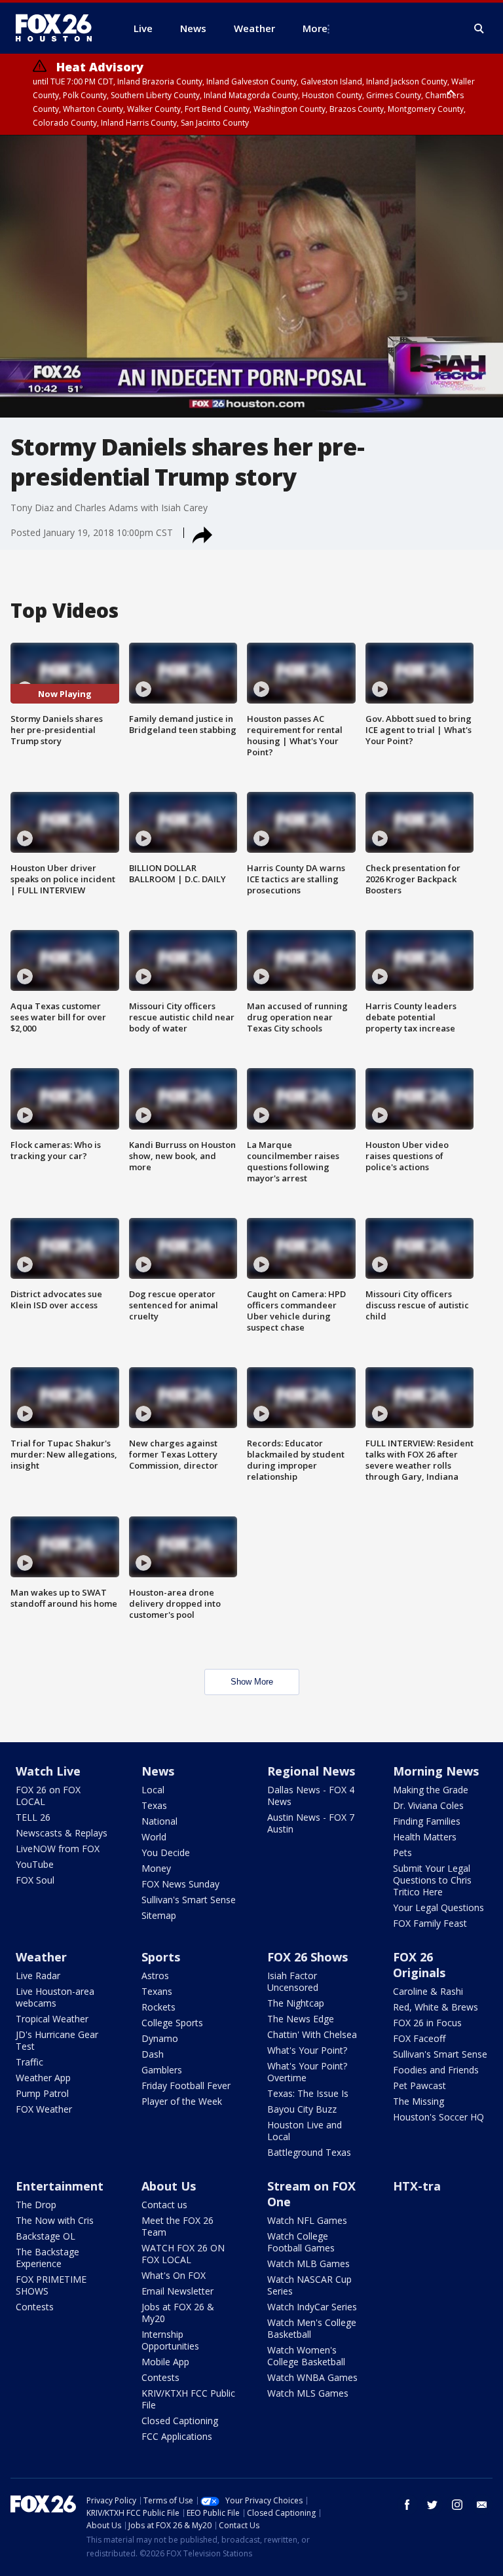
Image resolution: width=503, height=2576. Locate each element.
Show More (252, 1682)
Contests (35, 2307)
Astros (155, 1976)
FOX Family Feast (430, 1923)
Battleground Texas (309, 2152)
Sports (161, 1957)
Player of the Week (182, 2101)
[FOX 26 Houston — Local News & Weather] (59, 28)
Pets (402, 1852)
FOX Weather (44, 2109)
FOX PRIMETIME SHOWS (51, 2285)
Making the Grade (431, 1790)
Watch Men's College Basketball (312, 2328)
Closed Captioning (180, 2421)
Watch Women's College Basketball (306, 2356)
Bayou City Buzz (302, 2109)
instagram (457, 2505)
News (158, 1771)
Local (153, 1790)
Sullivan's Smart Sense (189, 1900)
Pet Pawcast (419, 2085)
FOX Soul (35, 1880)
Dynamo (160, 2038)
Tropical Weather (52, 2019)
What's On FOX (174, 2275)
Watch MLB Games (308, 2263)
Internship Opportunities (170, 2340)
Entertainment (60, 2186)
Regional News (311, 1771)
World (154, 1837)
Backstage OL (46, 2236)
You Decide (166, 1852)
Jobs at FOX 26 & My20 (178, 2313)
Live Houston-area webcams (55, 1997)
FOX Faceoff (419, 2038)
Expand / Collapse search (479, 29)
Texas (154, 1805)
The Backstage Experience (47, 2258)
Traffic (29, 2062)
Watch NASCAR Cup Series (309, 2285)
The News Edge (301, 2019)
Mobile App (165, 2362)
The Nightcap (296, 2003)
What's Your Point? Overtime (307, 2072)
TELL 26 (33, 1817)
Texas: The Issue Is (308, 2093)
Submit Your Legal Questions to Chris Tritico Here (432, 1880)
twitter (432, 2505)
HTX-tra (417, 2186)
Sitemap (159, 1915)
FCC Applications (177, 2436)
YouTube (35, 1864)
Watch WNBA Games (312, 2377)
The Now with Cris (55, 2220)
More (315, 28)
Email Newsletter (177, 2291)
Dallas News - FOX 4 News (311, 1796)
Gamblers (162, 2070)
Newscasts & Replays (62, 1833)
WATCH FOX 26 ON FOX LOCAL (183, 2254)
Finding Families (427, 1821)
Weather (41, 1957)
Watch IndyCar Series (312, 2307)
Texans (157, 1991)
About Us (169, 2186)
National (159, 1821)
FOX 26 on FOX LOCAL (48, 1796)
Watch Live (48, 1771)
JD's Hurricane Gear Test (57, 2040)
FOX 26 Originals (419, 1965)
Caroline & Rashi (428, 1991)
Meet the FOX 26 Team (177, 2226)
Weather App (43, 2078)
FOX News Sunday (180, 1884)
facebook (407, 2505)
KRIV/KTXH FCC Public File (188, 2399)
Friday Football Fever (186, 2085)
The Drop (36, 2205)
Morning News (436, 1771)
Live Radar (38, 1976)
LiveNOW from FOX (58, 1849)
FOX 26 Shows (307, 1957)
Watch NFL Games (307, 2220)
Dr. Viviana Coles (428, 1805)
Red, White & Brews (436, 2007)
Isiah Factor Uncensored (293, 1981)
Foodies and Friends (436, 2070)
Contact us (164, 2205)
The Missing (419, 2101)
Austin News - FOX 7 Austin (311, 1823)
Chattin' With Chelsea (312, 2034)
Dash (153, 2054)
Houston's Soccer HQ (438, 2117)
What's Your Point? (307, 2050)
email (482, 2505)
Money (156, 1868)
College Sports (172, 2023)
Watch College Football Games (301, 2242)
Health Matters (425, 1837)
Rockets (158, 2007)
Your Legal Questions (438, 1907)
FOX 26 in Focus (427, 2023)
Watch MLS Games (308, 2393)
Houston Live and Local (305, 2131)
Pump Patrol (42, 2093)
